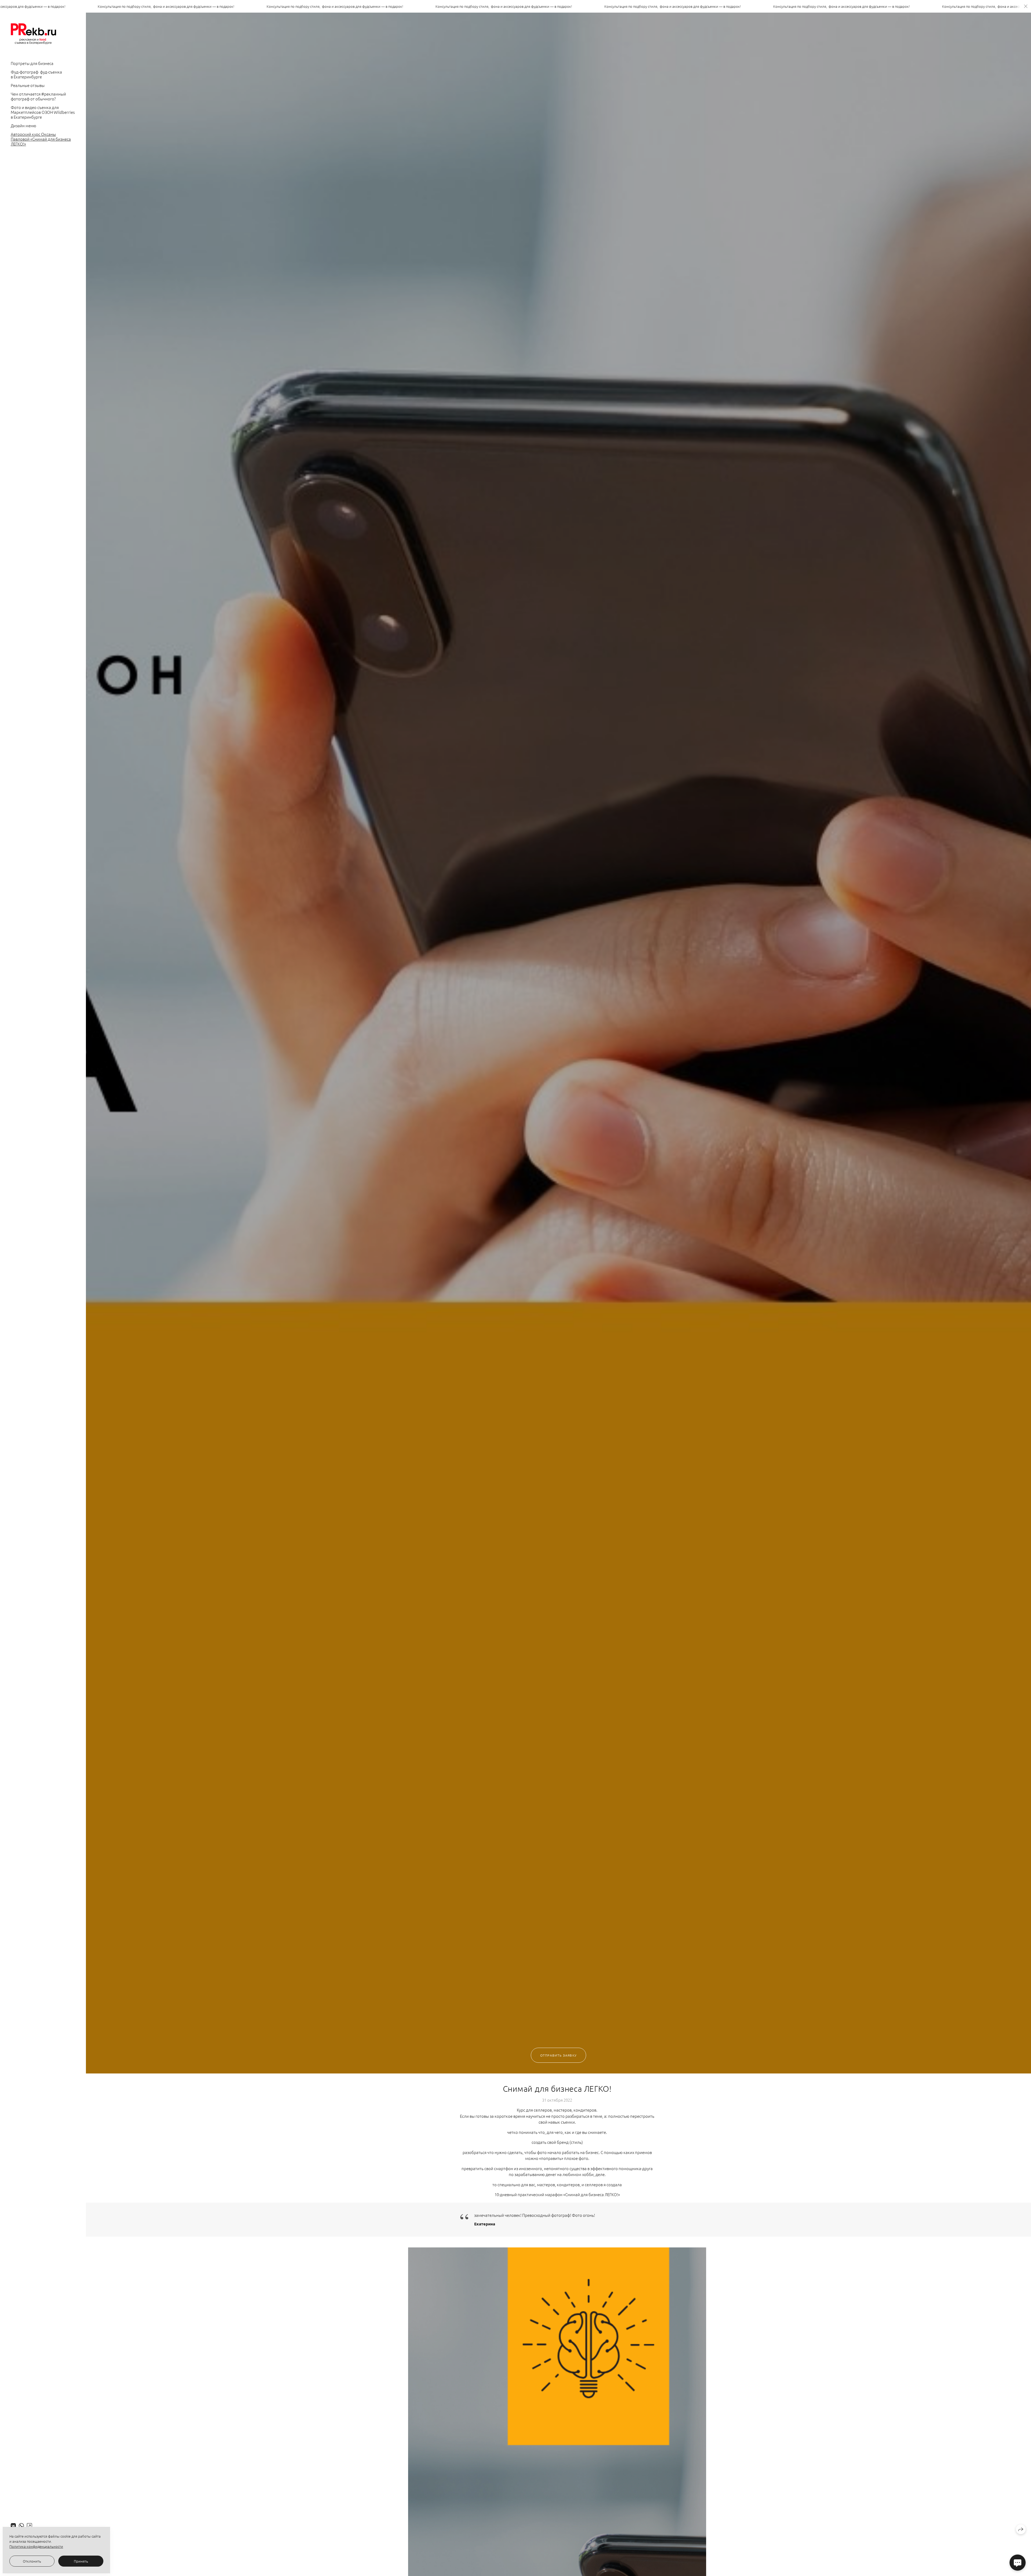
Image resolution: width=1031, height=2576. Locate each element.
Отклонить (32, 2561)
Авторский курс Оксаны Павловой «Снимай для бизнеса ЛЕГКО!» (41, 139)
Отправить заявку (558, 2055)
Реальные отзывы (28, 85)
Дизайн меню (23, 125)
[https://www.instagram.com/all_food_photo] (29, 2526)
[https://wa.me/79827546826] (21, 2526)
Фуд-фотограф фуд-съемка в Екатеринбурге (36, 74)
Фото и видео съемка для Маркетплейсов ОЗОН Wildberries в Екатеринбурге (43, 112)
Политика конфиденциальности (36, 2546)
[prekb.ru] (33, 34)
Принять (81, 2561)
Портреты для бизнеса (32, 63)
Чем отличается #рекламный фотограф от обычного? (38, 96)
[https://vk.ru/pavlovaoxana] (13, 2526)
